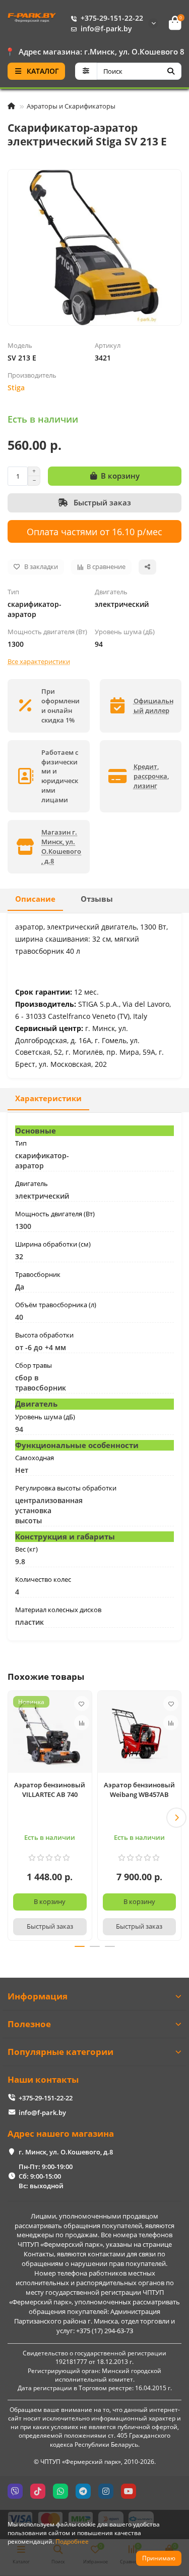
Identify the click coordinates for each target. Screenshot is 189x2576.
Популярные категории (60, 2052)
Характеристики (48, 1098)
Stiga (16, 388)
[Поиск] (171, 71)
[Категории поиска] (86, 71)
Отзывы (97, 899)
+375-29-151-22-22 (112, 18)
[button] (13, 1818)
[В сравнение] (82, 1723)
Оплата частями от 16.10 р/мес (94, 531)
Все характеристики (39, 661)
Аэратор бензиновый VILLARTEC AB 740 (50, 1790)
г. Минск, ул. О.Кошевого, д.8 (66, 2152)
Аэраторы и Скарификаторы (71, 106)
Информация (38, 1996)
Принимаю (159, 2558)
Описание (35, 899)
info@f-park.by (106, 29)
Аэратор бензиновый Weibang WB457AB (139, 1790)
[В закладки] (82, 1704)
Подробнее (72, 2541)
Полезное (29, 2024)
